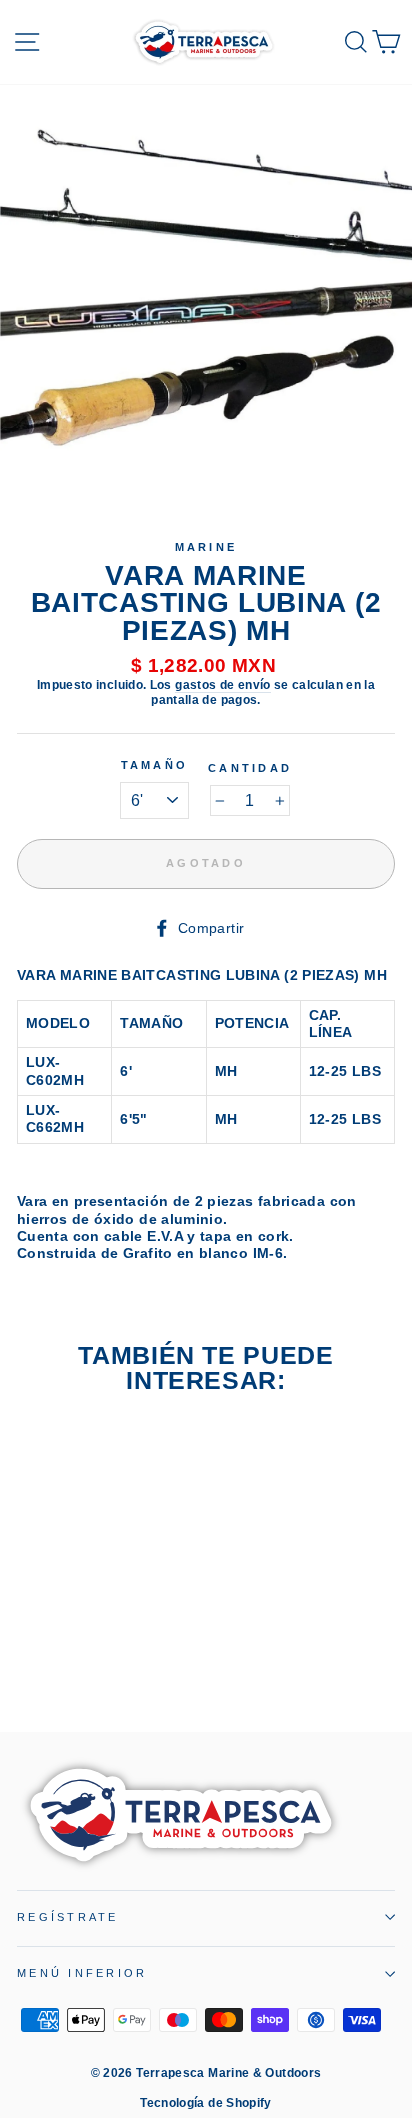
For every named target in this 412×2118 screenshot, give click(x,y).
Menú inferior (82, 1973)
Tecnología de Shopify (206, 2103)
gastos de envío (222, 685)
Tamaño (155, 765)
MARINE (206, 547)
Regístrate (68, 1917)
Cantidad (250, 768)
